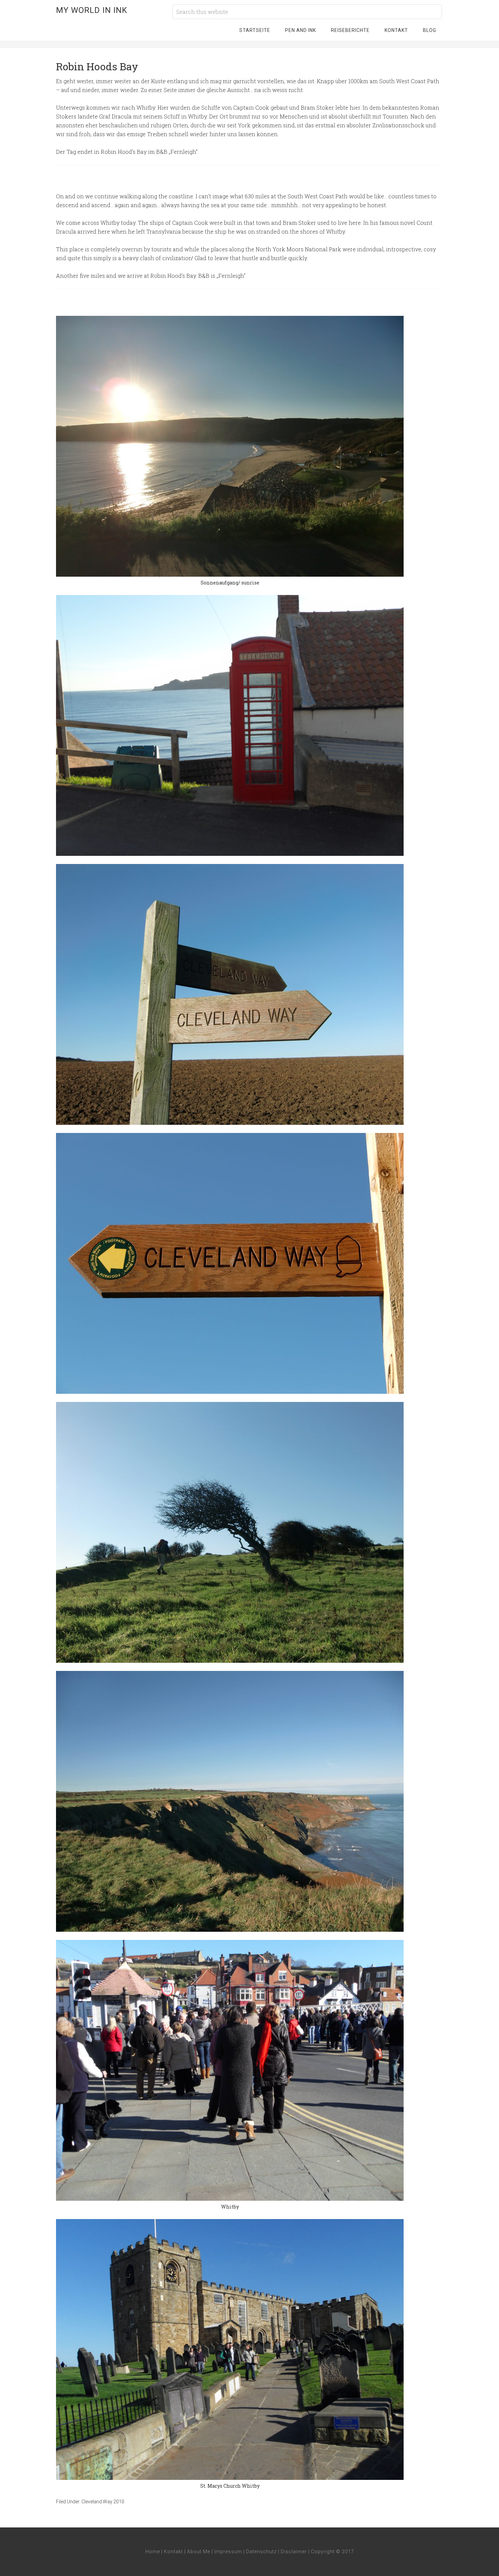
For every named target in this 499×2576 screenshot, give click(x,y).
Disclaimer (294, 2552)
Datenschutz (261, 2552)
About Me (199, 2552)
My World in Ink (92, 10)
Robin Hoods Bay (97, 66)
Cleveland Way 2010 (103, 2502)
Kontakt (173, 2552)
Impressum (228, 2552)
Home (153, 2552)
